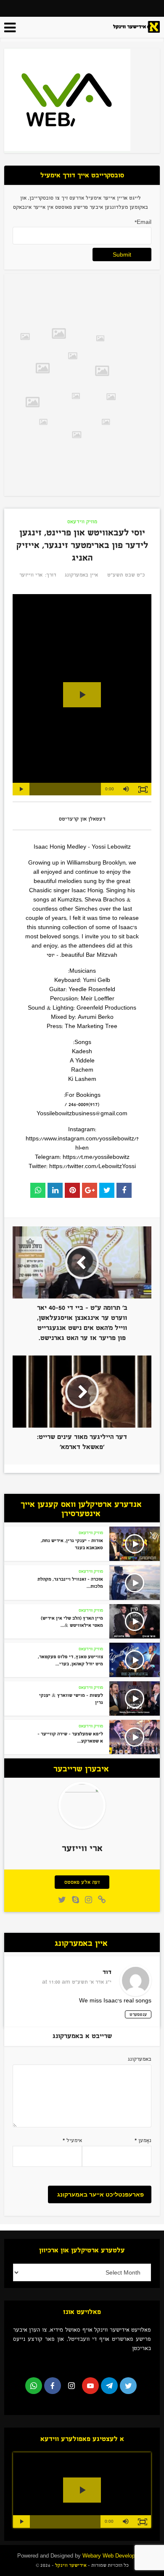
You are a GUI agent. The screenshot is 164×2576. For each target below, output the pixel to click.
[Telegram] (109, 2386)
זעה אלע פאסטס (82, 1882)
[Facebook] (53, 2386)
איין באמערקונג (81, 575)
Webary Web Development (115, 2556)
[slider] (65, 789)
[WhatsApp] (34, 2386)
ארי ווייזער (31, 575)
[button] (126, 789)
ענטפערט (138, 2014)
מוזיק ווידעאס (82, 522)
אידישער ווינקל (70, 2565)
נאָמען (143, 2140)
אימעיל (72, 2140)
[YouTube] (90, 2386)
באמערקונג (140, 2059)
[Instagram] (71, 2386)
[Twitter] (128, 2386)
